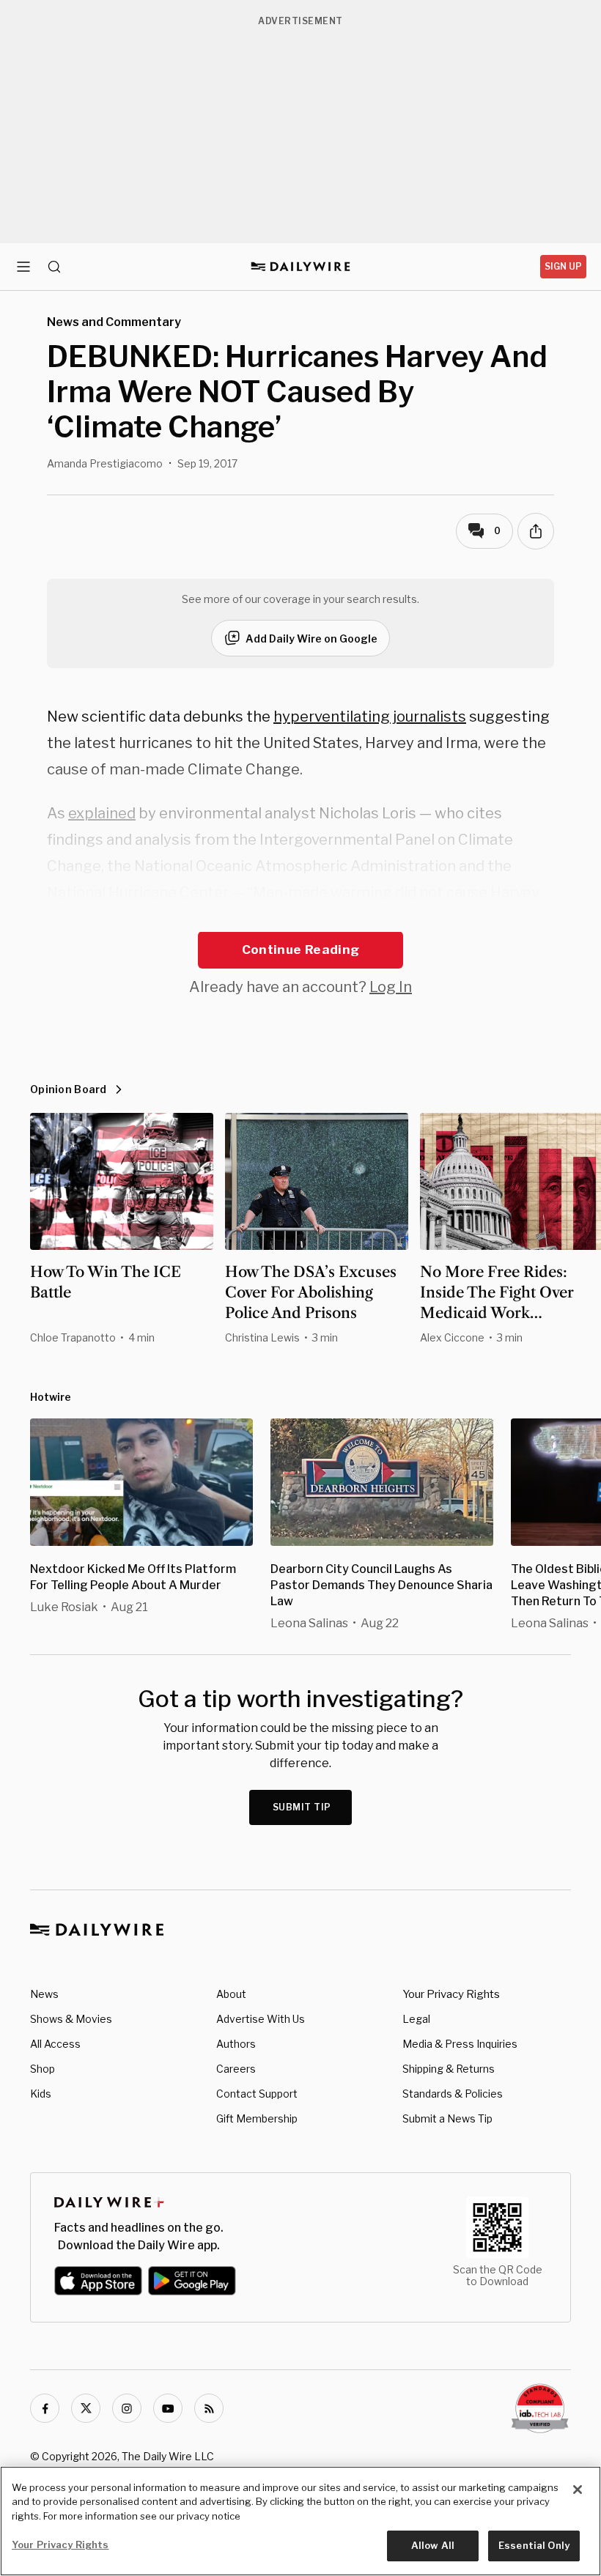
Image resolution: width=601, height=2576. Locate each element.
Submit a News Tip (447, 2118)
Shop (43, 2069)
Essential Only (534, 2545)
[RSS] (209, 2408)
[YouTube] (168, 2408)
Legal (416, 2019)
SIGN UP (563, 266)
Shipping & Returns (449, 2069)
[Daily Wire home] (301, 267)
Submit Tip (302, 1807)
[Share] (536, 531)
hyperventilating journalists (370, 717)
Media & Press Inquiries (460, 2044)
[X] (86, 2408)
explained (102, 813)
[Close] (578, 2490)
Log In (391, 987)
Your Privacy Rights (451, 1994)
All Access (55, 2044)
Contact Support (257, 2094)
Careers (236, 2069)
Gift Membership (257, 2118)
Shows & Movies (71, 2019)
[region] (300, 2521)
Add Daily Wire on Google (311, 639)
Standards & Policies (453, 2094)
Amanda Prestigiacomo (105, 463)
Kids (41, 2094)
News (44, 1994)
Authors (236, 2044)
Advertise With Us (261, 2019)
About (231, 1994)
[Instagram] (127, 2408)
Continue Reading (300, 950)
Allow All (433, 2545)
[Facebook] (45, 2408)
